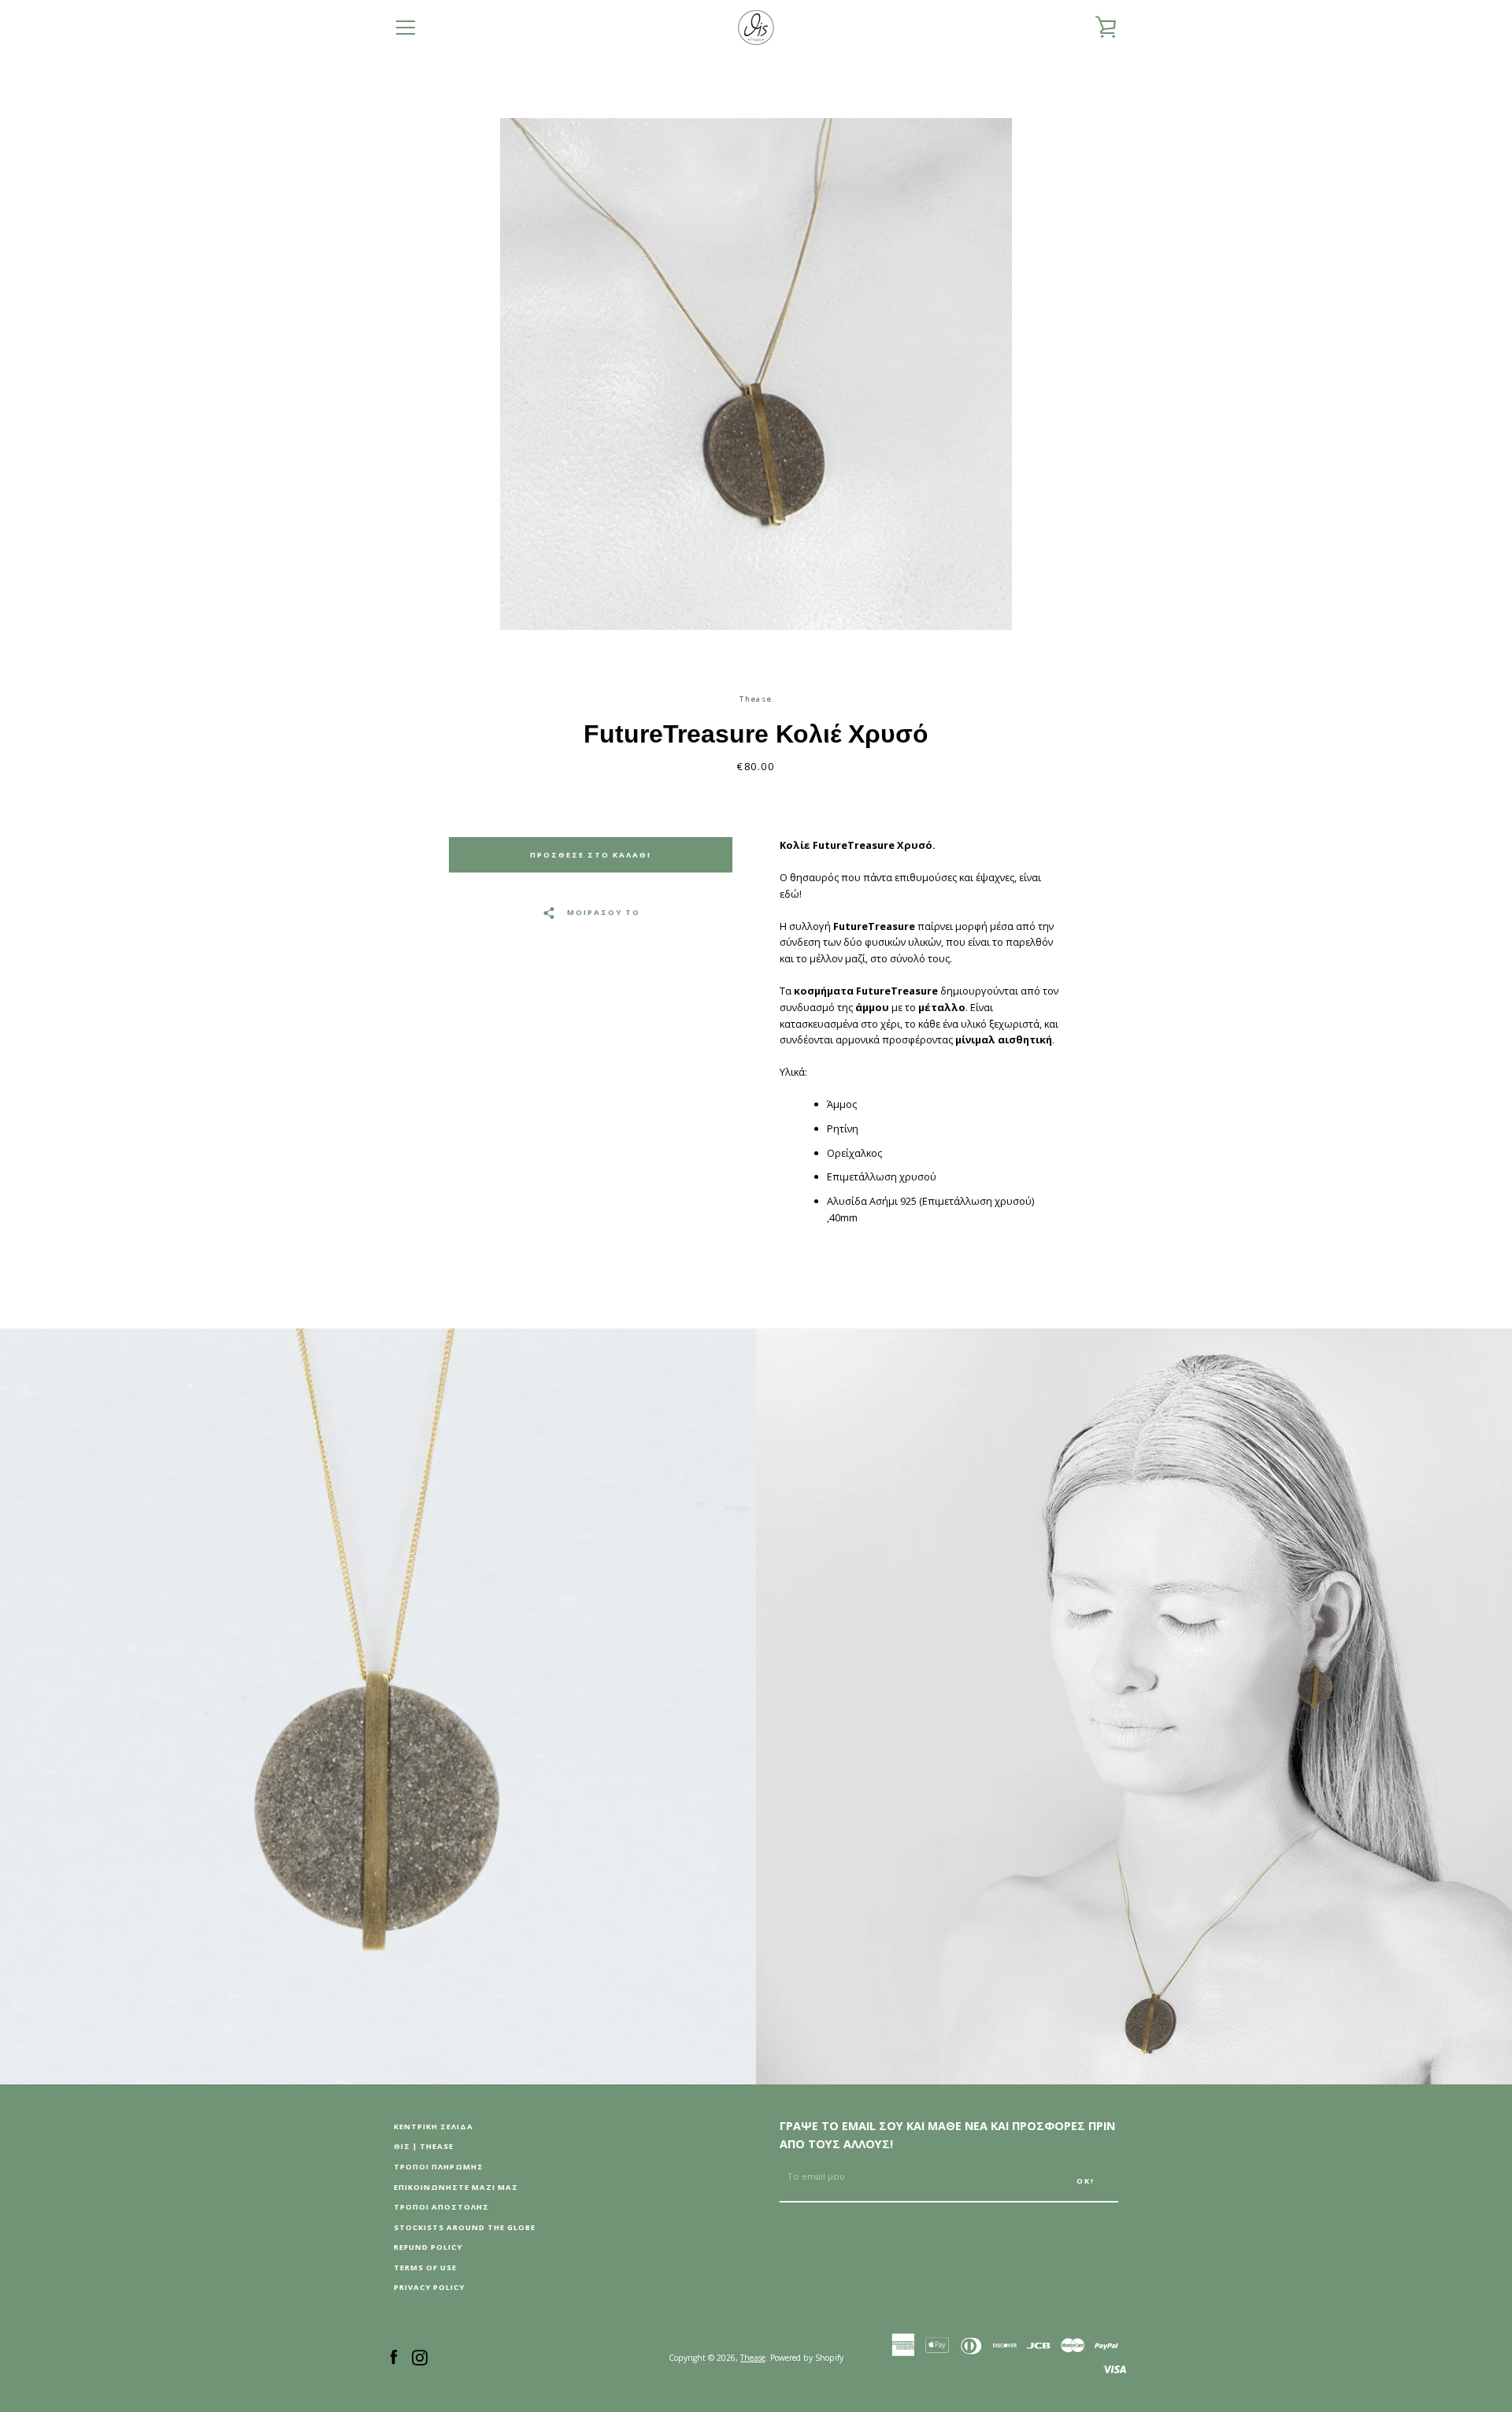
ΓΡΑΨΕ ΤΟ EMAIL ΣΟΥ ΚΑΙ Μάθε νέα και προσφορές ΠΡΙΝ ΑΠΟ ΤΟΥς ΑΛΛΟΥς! (947, 2135)
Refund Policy (428, 2247)
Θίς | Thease (424, 2146)
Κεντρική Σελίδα (434, 2127)
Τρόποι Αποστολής (441, 2207)
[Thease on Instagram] (420, 2356)
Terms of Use (425, 2268)
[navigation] (406, 28)
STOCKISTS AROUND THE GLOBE (465, 2227)
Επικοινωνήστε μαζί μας (456, 2187)
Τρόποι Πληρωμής (439, 2167)
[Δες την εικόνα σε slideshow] (756, 374)
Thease (753, 2358)
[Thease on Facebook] (394, 2356)
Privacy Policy (429, 2287)
